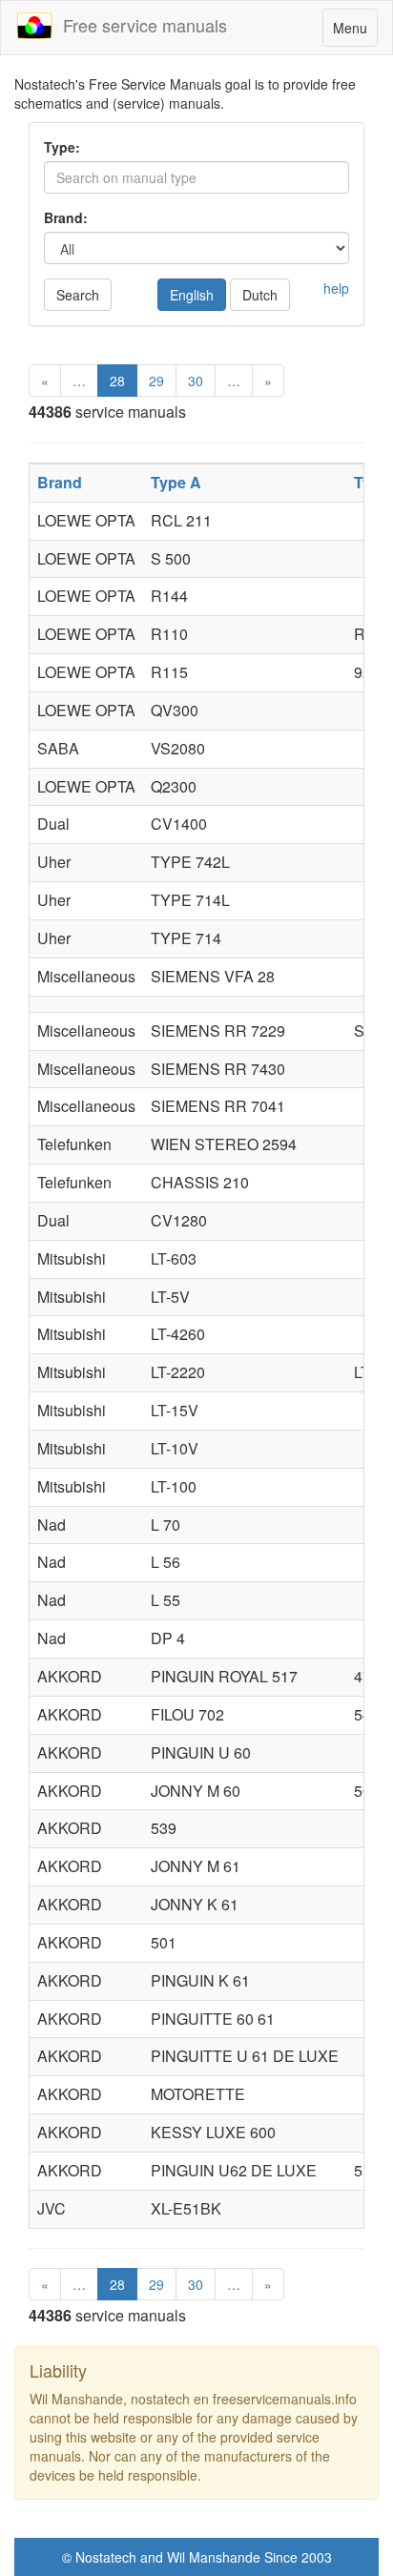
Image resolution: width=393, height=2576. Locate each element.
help (336, 288)
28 (117, 381)
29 (156, 381)
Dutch (260, 295)
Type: (62, 147)
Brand (60, 482)
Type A (176, 482)
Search (78, 295)
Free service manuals (140, 25)
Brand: (66, 217)
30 (196, 381)
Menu (355, 32)
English (192, 295)
